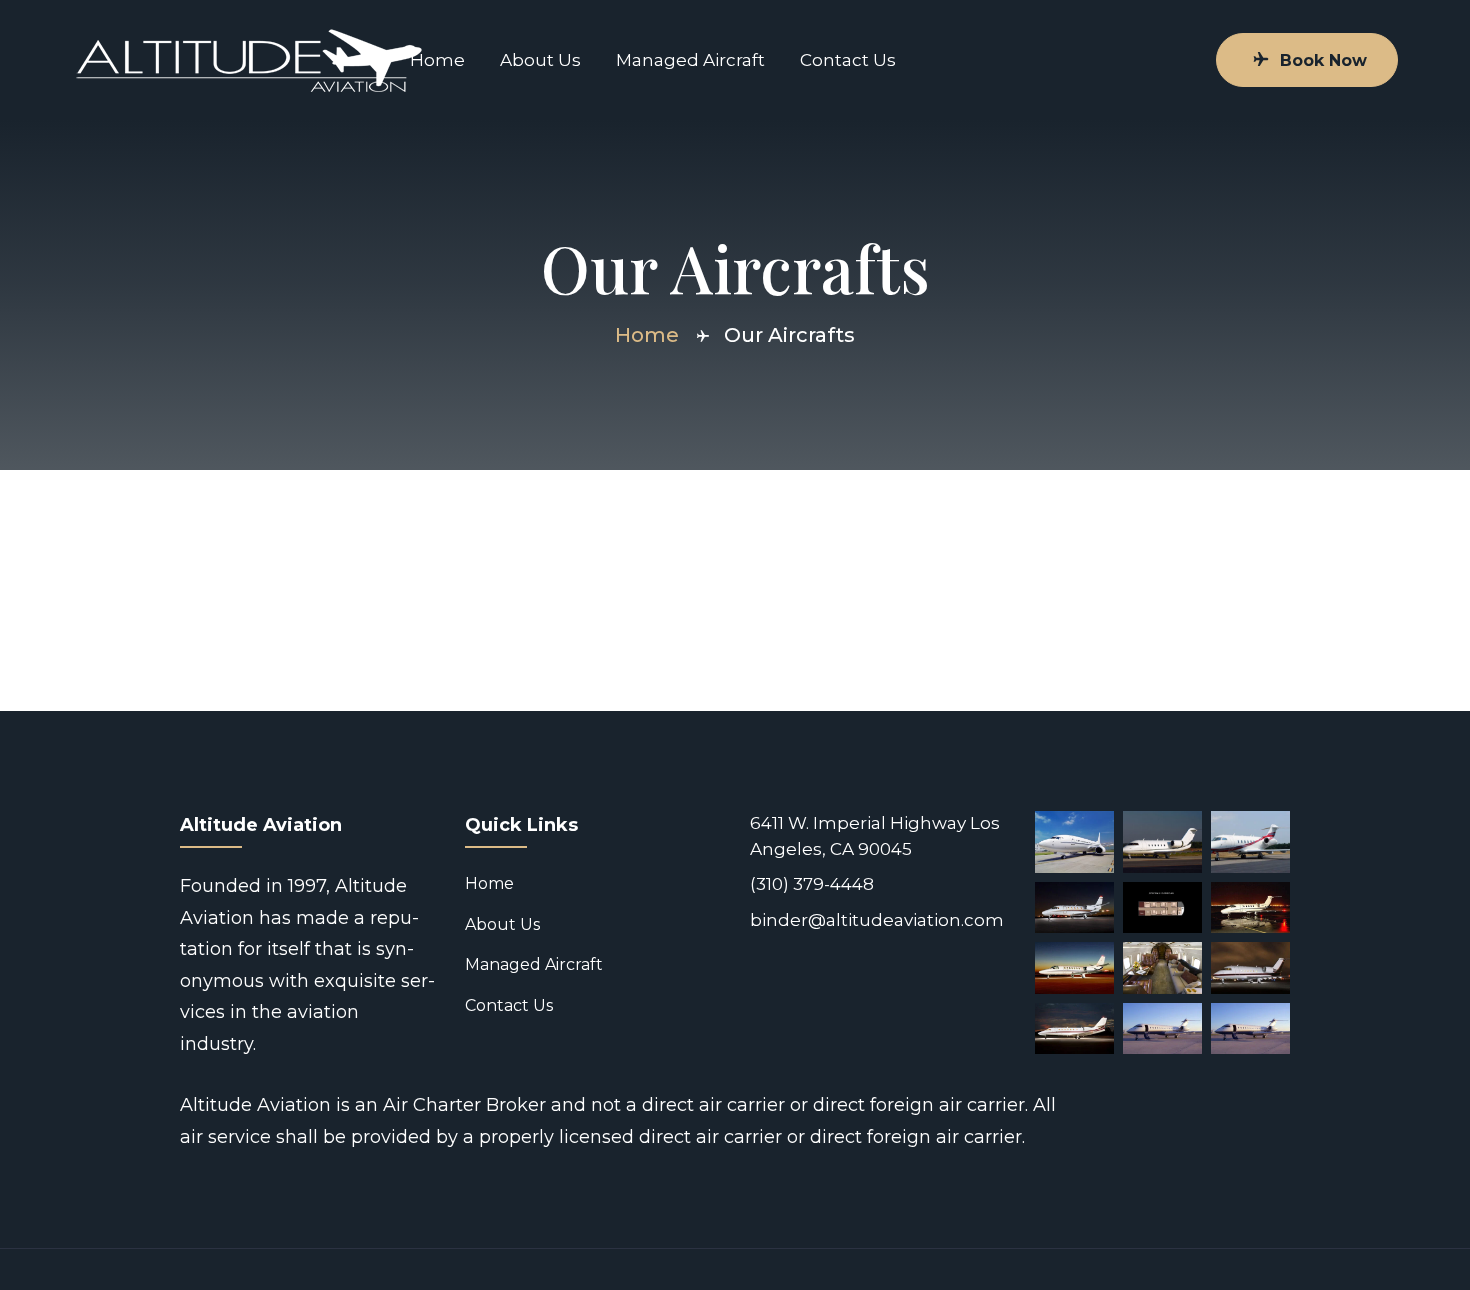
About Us (540, 60)
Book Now (1323, 60)
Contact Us (848, 60)
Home (437, 60)
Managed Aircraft (690, 60)
